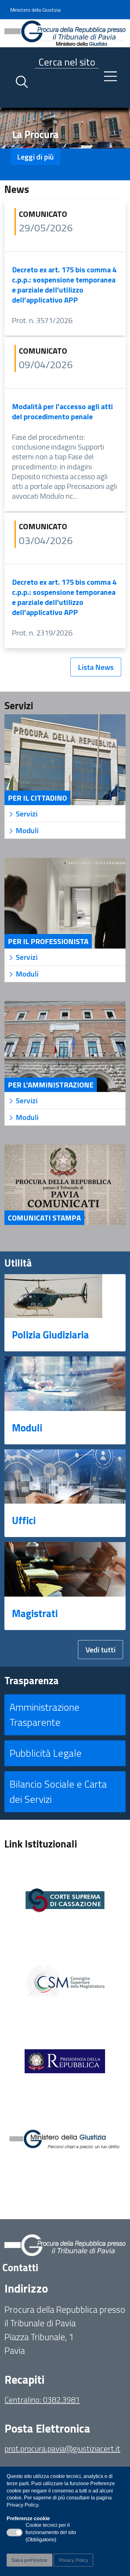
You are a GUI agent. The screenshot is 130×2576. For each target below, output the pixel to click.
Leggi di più (35, 157)
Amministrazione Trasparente (44, 1714)
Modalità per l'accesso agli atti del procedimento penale (62, 411)
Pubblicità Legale (46, 1753)
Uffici (24, 1520)
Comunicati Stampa (44, 1218)
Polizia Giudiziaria (50, 1335)
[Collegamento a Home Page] (65, 32)
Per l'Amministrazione (51, 1085)
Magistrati (35, 1613)
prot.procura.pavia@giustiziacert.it (62, 2448)
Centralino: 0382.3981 (42, 2400)
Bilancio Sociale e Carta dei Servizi (58, 1791)
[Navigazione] (110, 76)
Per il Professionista (48, 941)
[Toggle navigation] (9, 102)
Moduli (27, 1428)
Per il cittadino (37, 798)
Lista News (96, 667)
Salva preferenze (30, 2560)
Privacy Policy (73, 2560)
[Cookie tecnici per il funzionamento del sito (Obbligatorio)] (15, 2532)
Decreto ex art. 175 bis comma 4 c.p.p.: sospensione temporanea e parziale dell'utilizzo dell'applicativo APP (64, 285)
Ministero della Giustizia (35, 10)
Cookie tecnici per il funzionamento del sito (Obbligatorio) (51, 2533)
